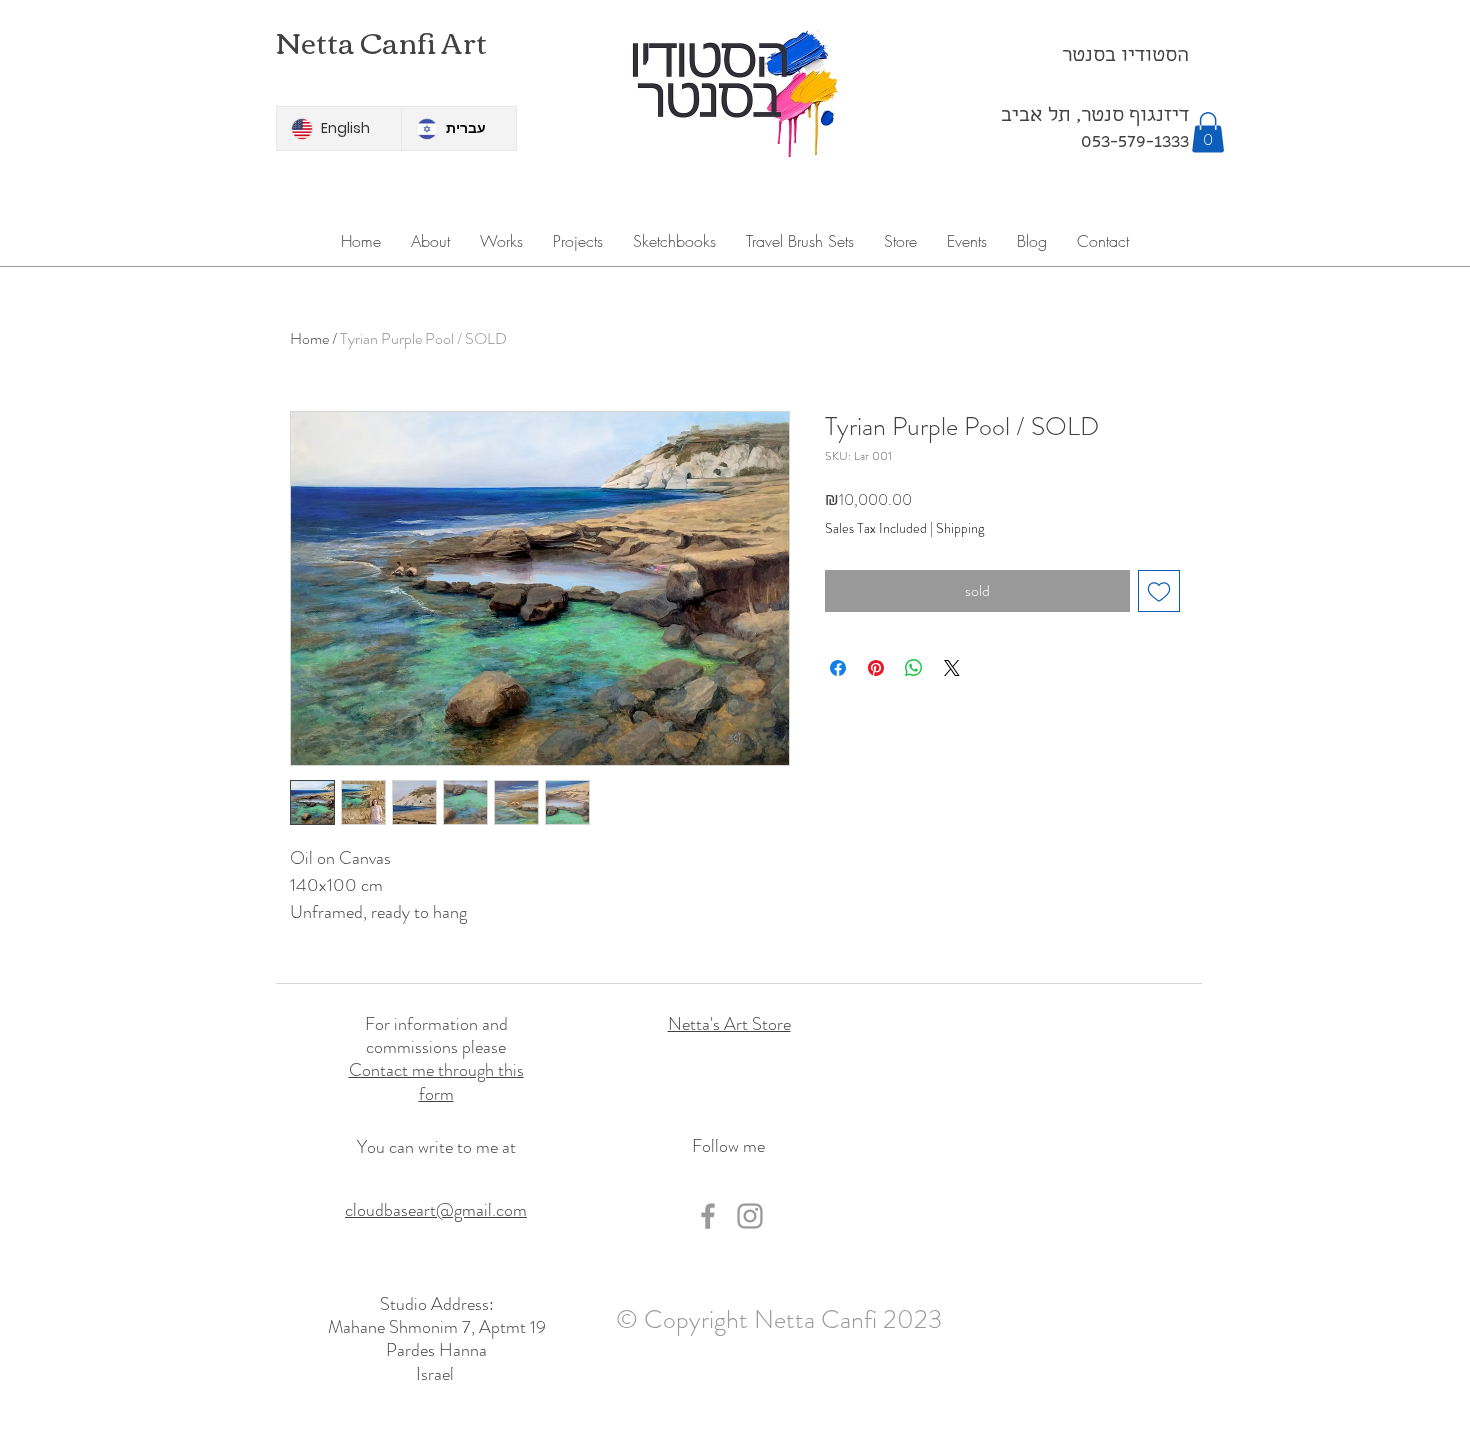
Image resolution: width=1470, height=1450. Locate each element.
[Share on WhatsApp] (914, 668)
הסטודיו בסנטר (1125, 57)
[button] (1208, 132)
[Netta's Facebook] (708, 1216)
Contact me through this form (436, 1081)
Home (309, 338)
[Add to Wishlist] (1159, 591)
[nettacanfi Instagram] (750, 1216)
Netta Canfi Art (381, 41)
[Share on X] (952, 668)
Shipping (960, 528)
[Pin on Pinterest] (876, 668)
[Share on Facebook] (838, 668)
